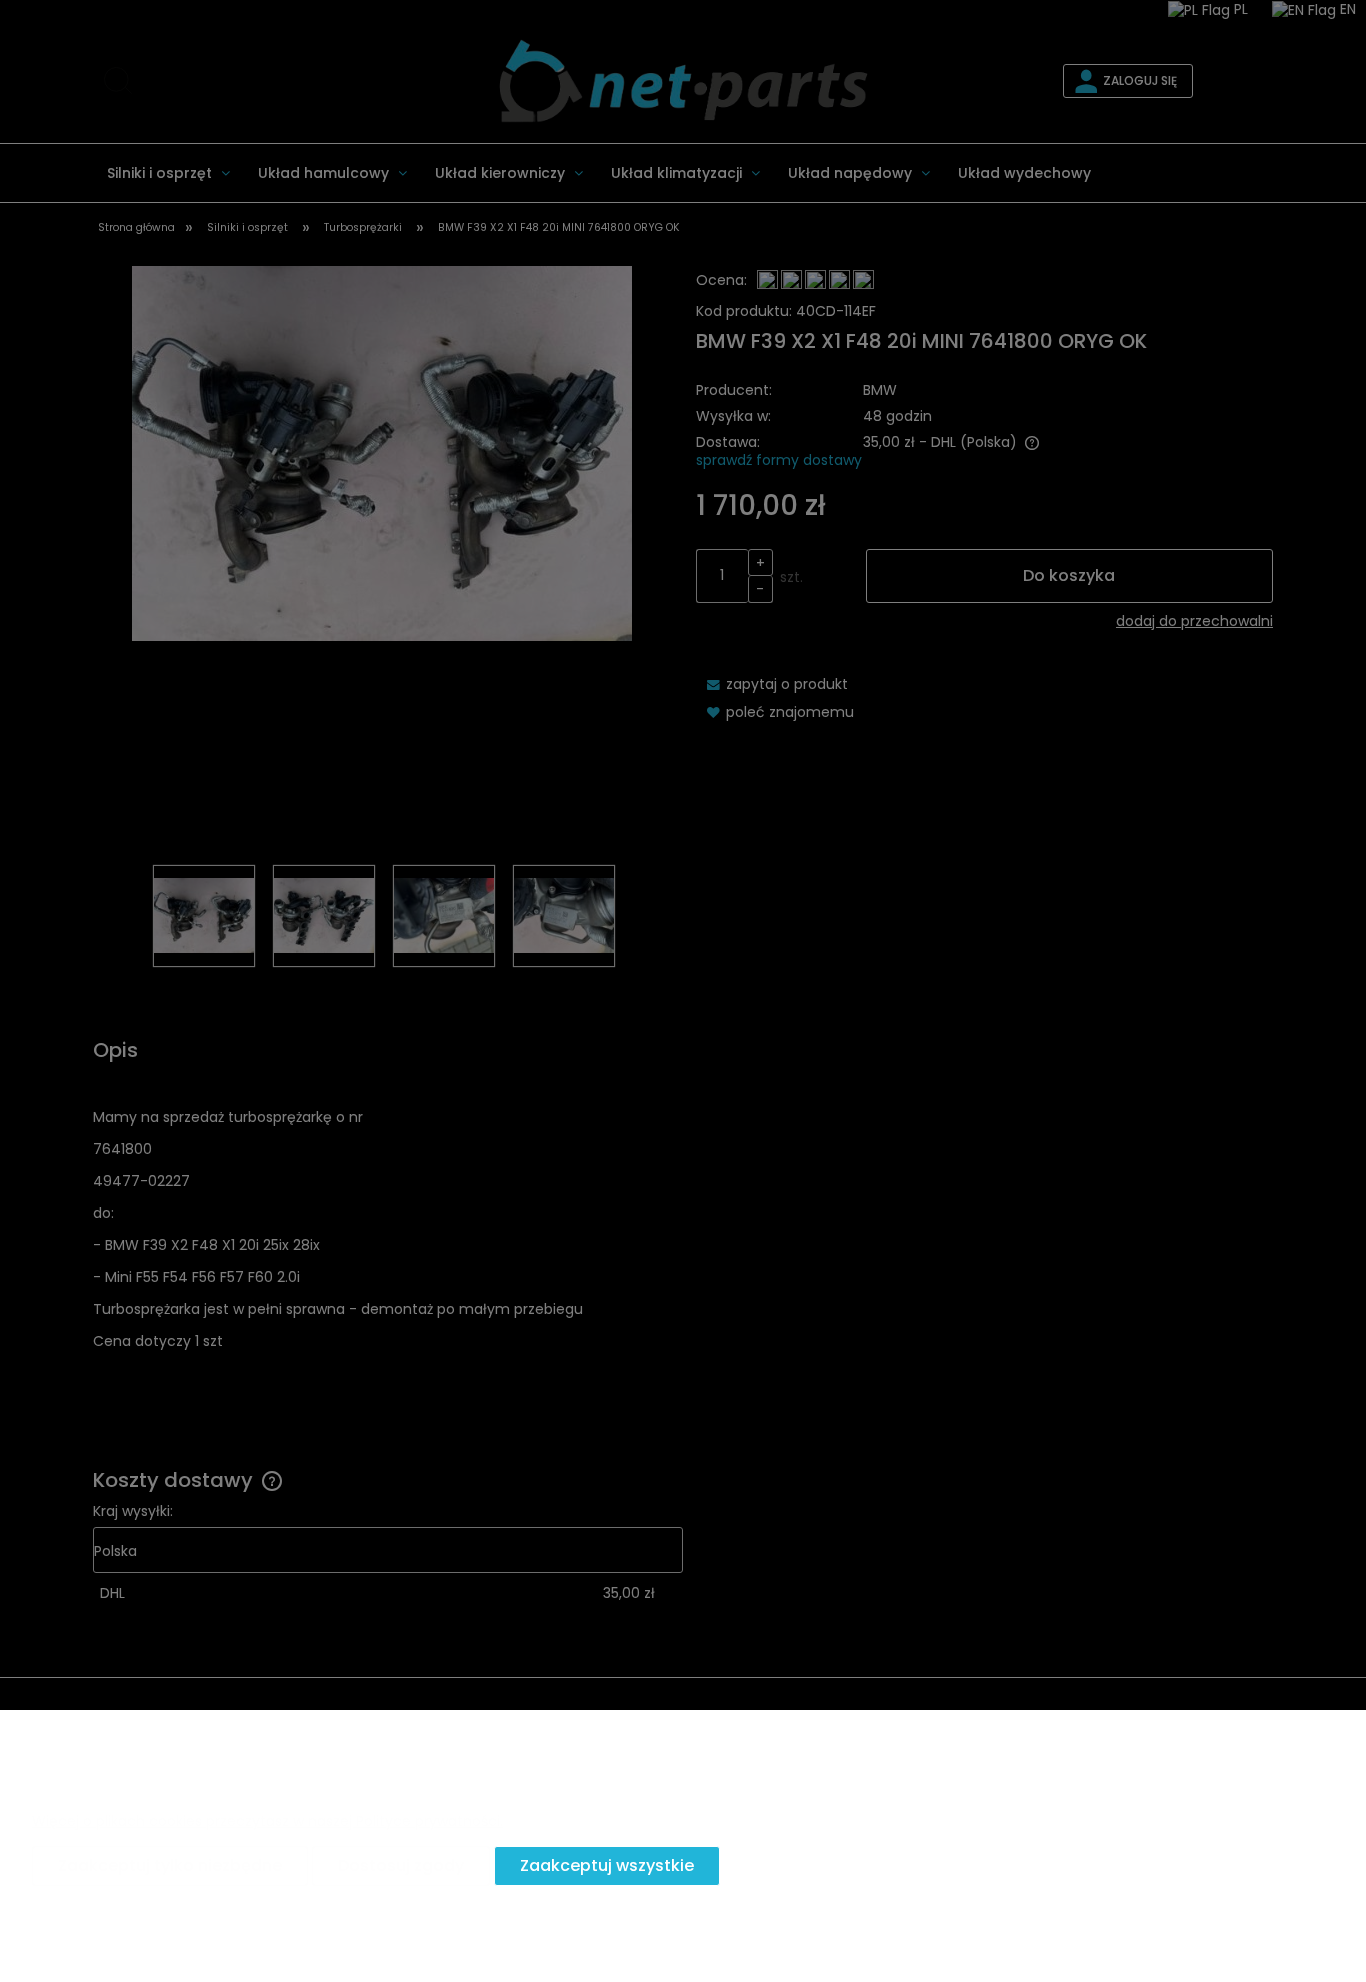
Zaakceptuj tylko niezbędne (170, 1865)
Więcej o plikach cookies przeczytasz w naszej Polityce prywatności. (267, 1821)
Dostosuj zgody (401, 1865)
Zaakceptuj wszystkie (607, 1865)
